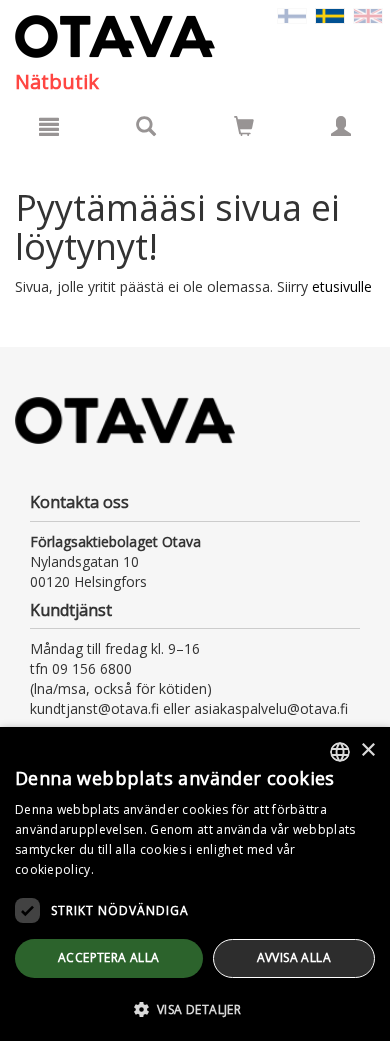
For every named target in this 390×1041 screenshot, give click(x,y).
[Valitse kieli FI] (292, 14)
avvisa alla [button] (294, 957)
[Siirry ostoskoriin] (244, 126)
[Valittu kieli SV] (330, 14)
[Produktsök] (146, 126)
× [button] (367, 750)
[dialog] (195, 884)
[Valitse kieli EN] (368, 14)
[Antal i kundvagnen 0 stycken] (244, 129)
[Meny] (49, 126)
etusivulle (342, 286)
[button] (195, 1008)
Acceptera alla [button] (109, 957)
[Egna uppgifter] (341, 126)
